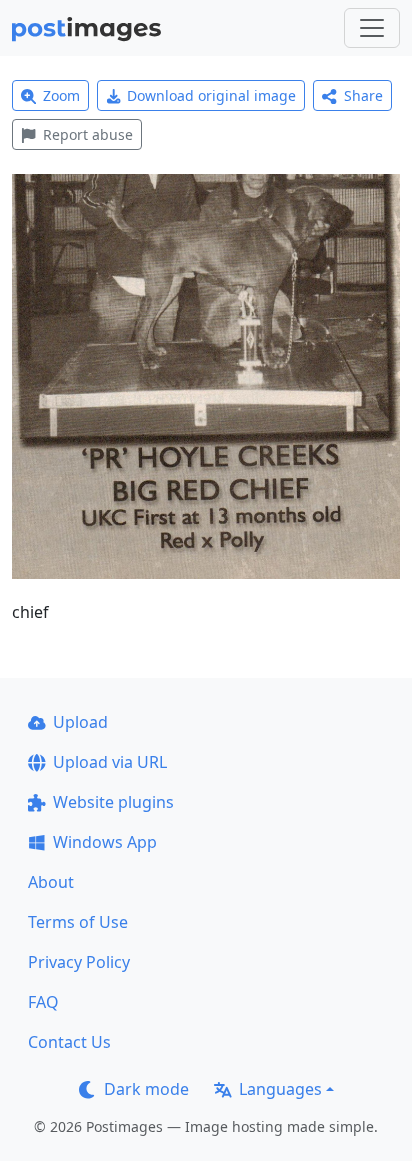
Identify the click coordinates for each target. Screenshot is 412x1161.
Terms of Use (78, 922)
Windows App (105, 842)
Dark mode (146, 1089)
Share (363, 95)
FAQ (43, 1002)
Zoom (61, 95)
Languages (280, 1089)
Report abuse (88, 134)
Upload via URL (110, 762)
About (51, 882)
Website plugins (113, 802)
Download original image (211, 95)
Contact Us (69, 1042)
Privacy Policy (79, 962)
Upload (80, 722)
